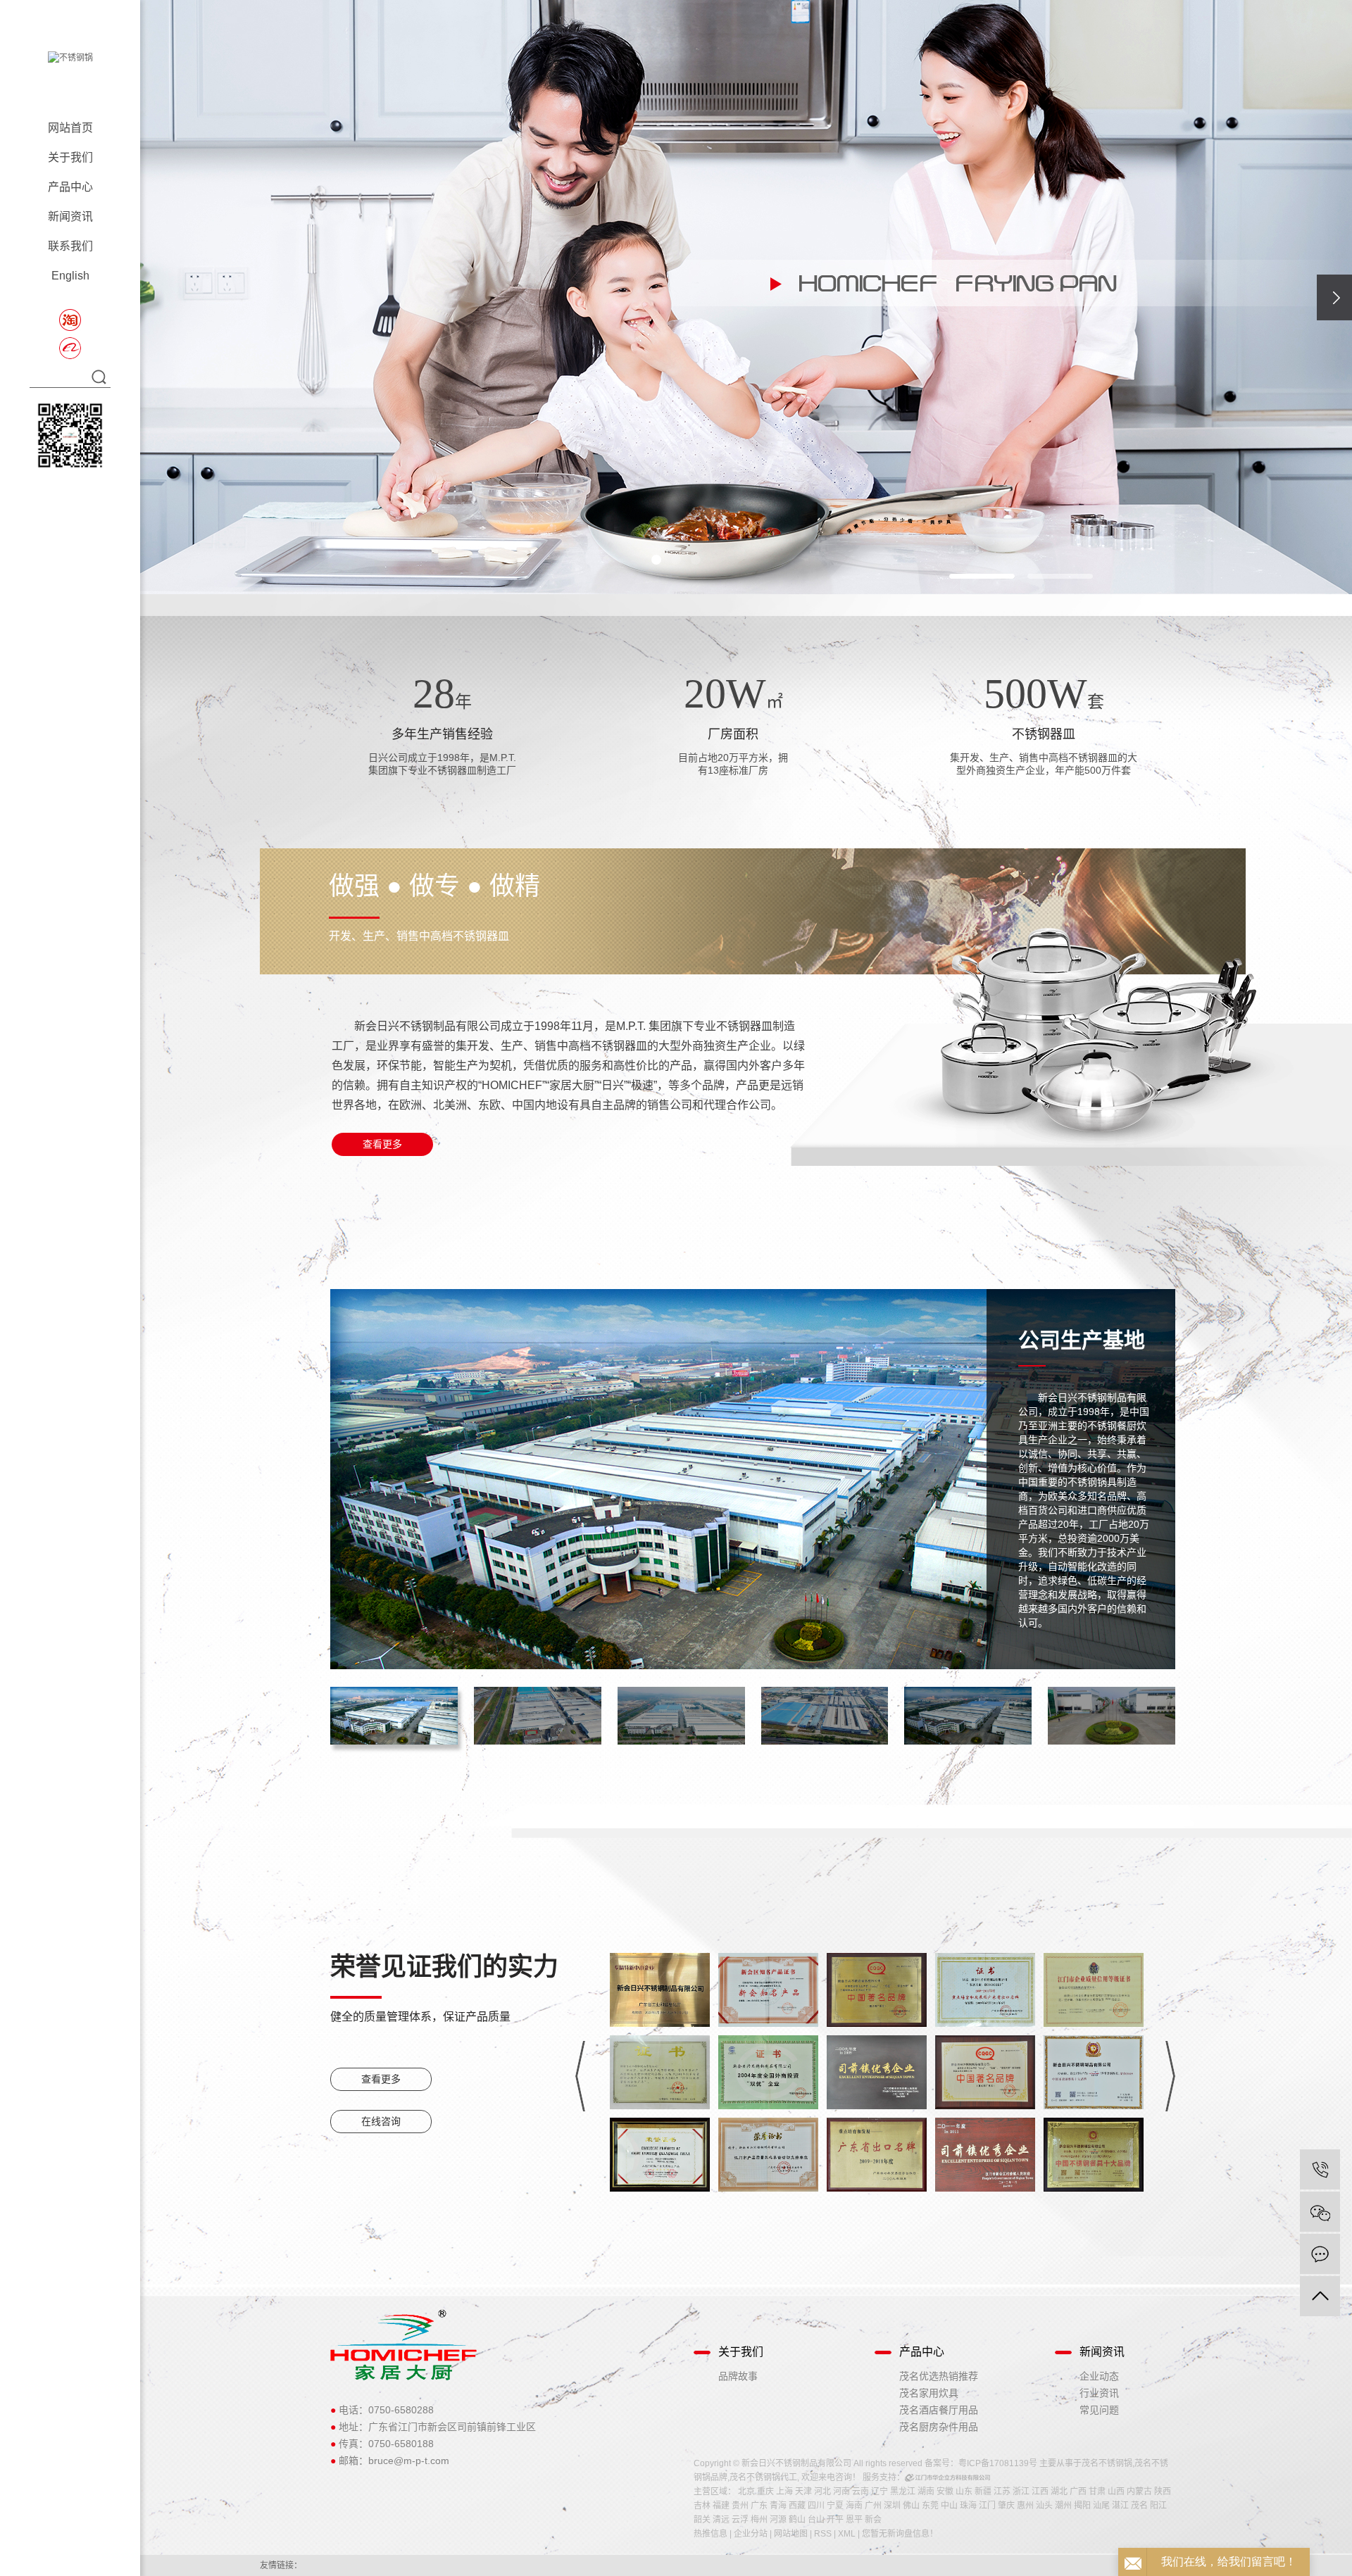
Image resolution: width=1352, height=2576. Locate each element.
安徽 (945, 2492)
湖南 (926, 2492)
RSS (823, 2534)
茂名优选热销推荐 (939, 2376)
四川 (816, 2506)
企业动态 (1099, 2376)
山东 (964, 2492)
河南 (841, 2492)
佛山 (911, 2506)
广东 (759, 2506)
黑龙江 (903, 2492)
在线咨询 (381, 2121)
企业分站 (751, 2534)
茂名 (1139, 2506)
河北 (822, 2492)
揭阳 (1082, 2506)
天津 (803, 2492)
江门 (987, 2506)
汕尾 (1101, 2506)
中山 (949, 2506)
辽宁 (880, 2492)
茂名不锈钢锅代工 (763, 2477)
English (70, 276)
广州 (873, 2506)
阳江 (1158, 2506)
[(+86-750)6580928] (1320, 2169)
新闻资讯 (70, 216)
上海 (784, 2492)
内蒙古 (1139, 2492)
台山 (816, 2520)
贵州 (740, 2506)
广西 (1078, 2492)
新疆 (983, 2492)
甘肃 (1097, 2492)
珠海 (968, 2506)
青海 (778, 2506)
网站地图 (791, 2534)
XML (847, 2534)
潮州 (1063, 2506)
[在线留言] (1320, 2254)
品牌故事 (738, 2376)
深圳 (892, 2506)
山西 (1116, 2492)
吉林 (702, 2506)
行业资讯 (1099, 2393)
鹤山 (797, 2520)
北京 (746, 2492)
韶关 (702, 2520)
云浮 (740, 2520)
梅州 (759, 2520)
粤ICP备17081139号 (998, 2463)
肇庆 (1006, 2506)
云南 (860, 2492)
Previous (580, 2076)
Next (1170, 2076)
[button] (656, 560)
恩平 (854, 2520)
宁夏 (835, 2506)
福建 (721, 2506)
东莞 (930, 2506)
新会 (873, 2520)
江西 (1040, 2492)
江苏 (1002, 2492)
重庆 (765, 2492)
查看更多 (382, 1144)
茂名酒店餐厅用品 (939, 2410)
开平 (835, 2520)
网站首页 (70, 128)
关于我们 (70, 157)
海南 (854, 2506)
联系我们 (70, 246)
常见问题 (1099, 2410)
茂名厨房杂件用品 (939, 2427)
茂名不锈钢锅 (1107, 2463)
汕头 (1044, 2506)
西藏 (797, 2506)
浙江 (1021, 2492)
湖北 (1059, 2492)
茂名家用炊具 (929, 2393)
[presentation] (1334, 297)
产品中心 (70, 187)
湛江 (1120, 2506)
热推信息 (711, 2534)
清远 (721, 2520)
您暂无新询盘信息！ (900, 2534)
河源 (778, 2520)
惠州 (1025, 2506)
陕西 (1163, 2492)
